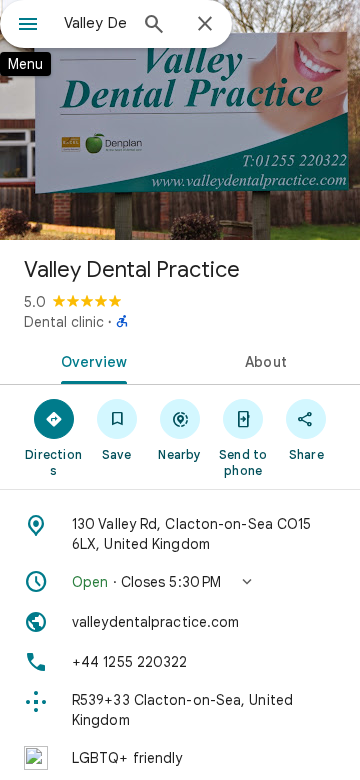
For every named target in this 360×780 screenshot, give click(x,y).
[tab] (90, 360)
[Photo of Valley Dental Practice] (180, 120)
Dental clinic (64, 322)
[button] (180, 582)
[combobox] (95, 23)
